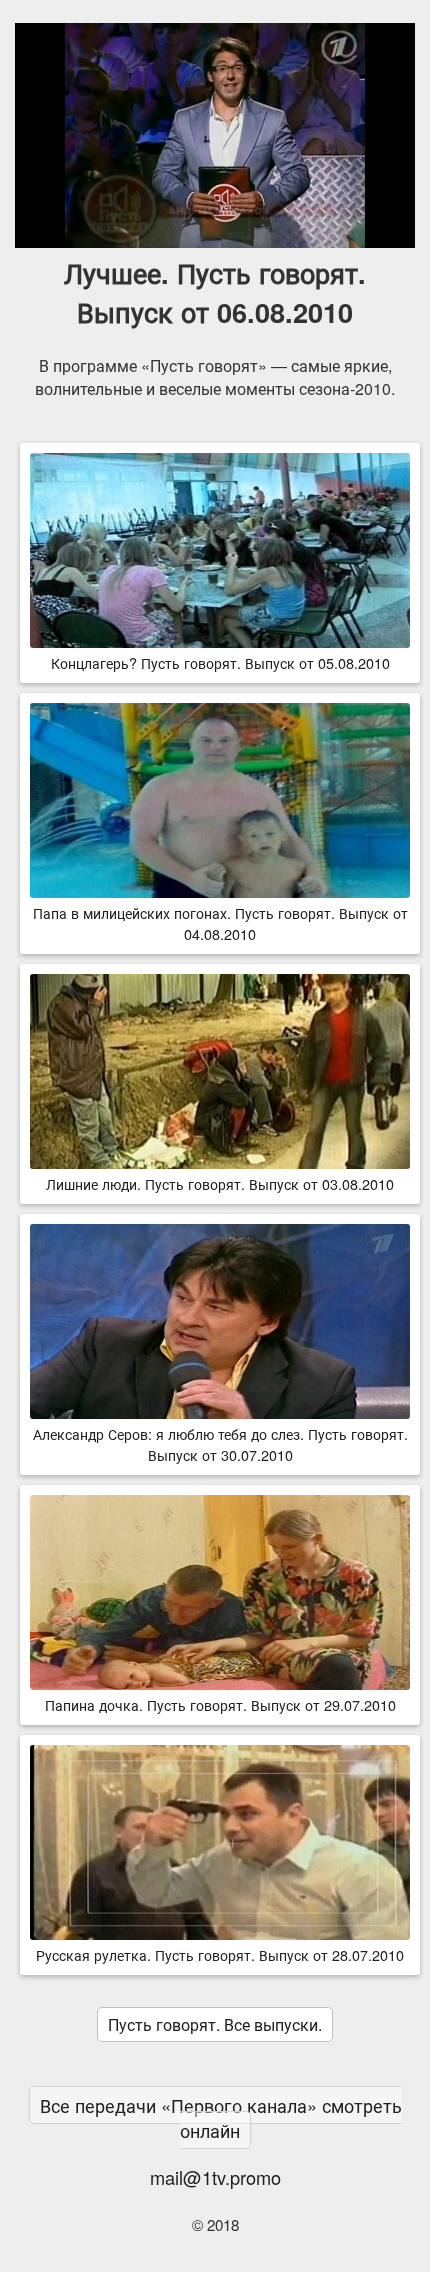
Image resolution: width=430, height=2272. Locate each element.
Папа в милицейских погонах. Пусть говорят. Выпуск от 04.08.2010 (220, 923)
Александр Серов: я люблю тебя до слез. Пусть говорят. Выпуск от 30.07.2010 (220, 1444)
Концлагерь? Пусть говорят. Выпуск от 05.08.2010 (220, 662)
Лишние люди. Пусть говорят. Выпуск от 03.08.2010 (220, 1183)
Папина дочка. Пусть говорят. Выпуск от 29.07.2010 (220, 1704)
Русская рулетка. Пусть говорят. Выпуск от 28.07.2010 (220, 1954)
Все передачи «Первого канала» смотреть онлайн (221, 2117)
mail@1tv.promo (215, 2177)
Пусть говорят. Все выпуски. (215, 2024)
